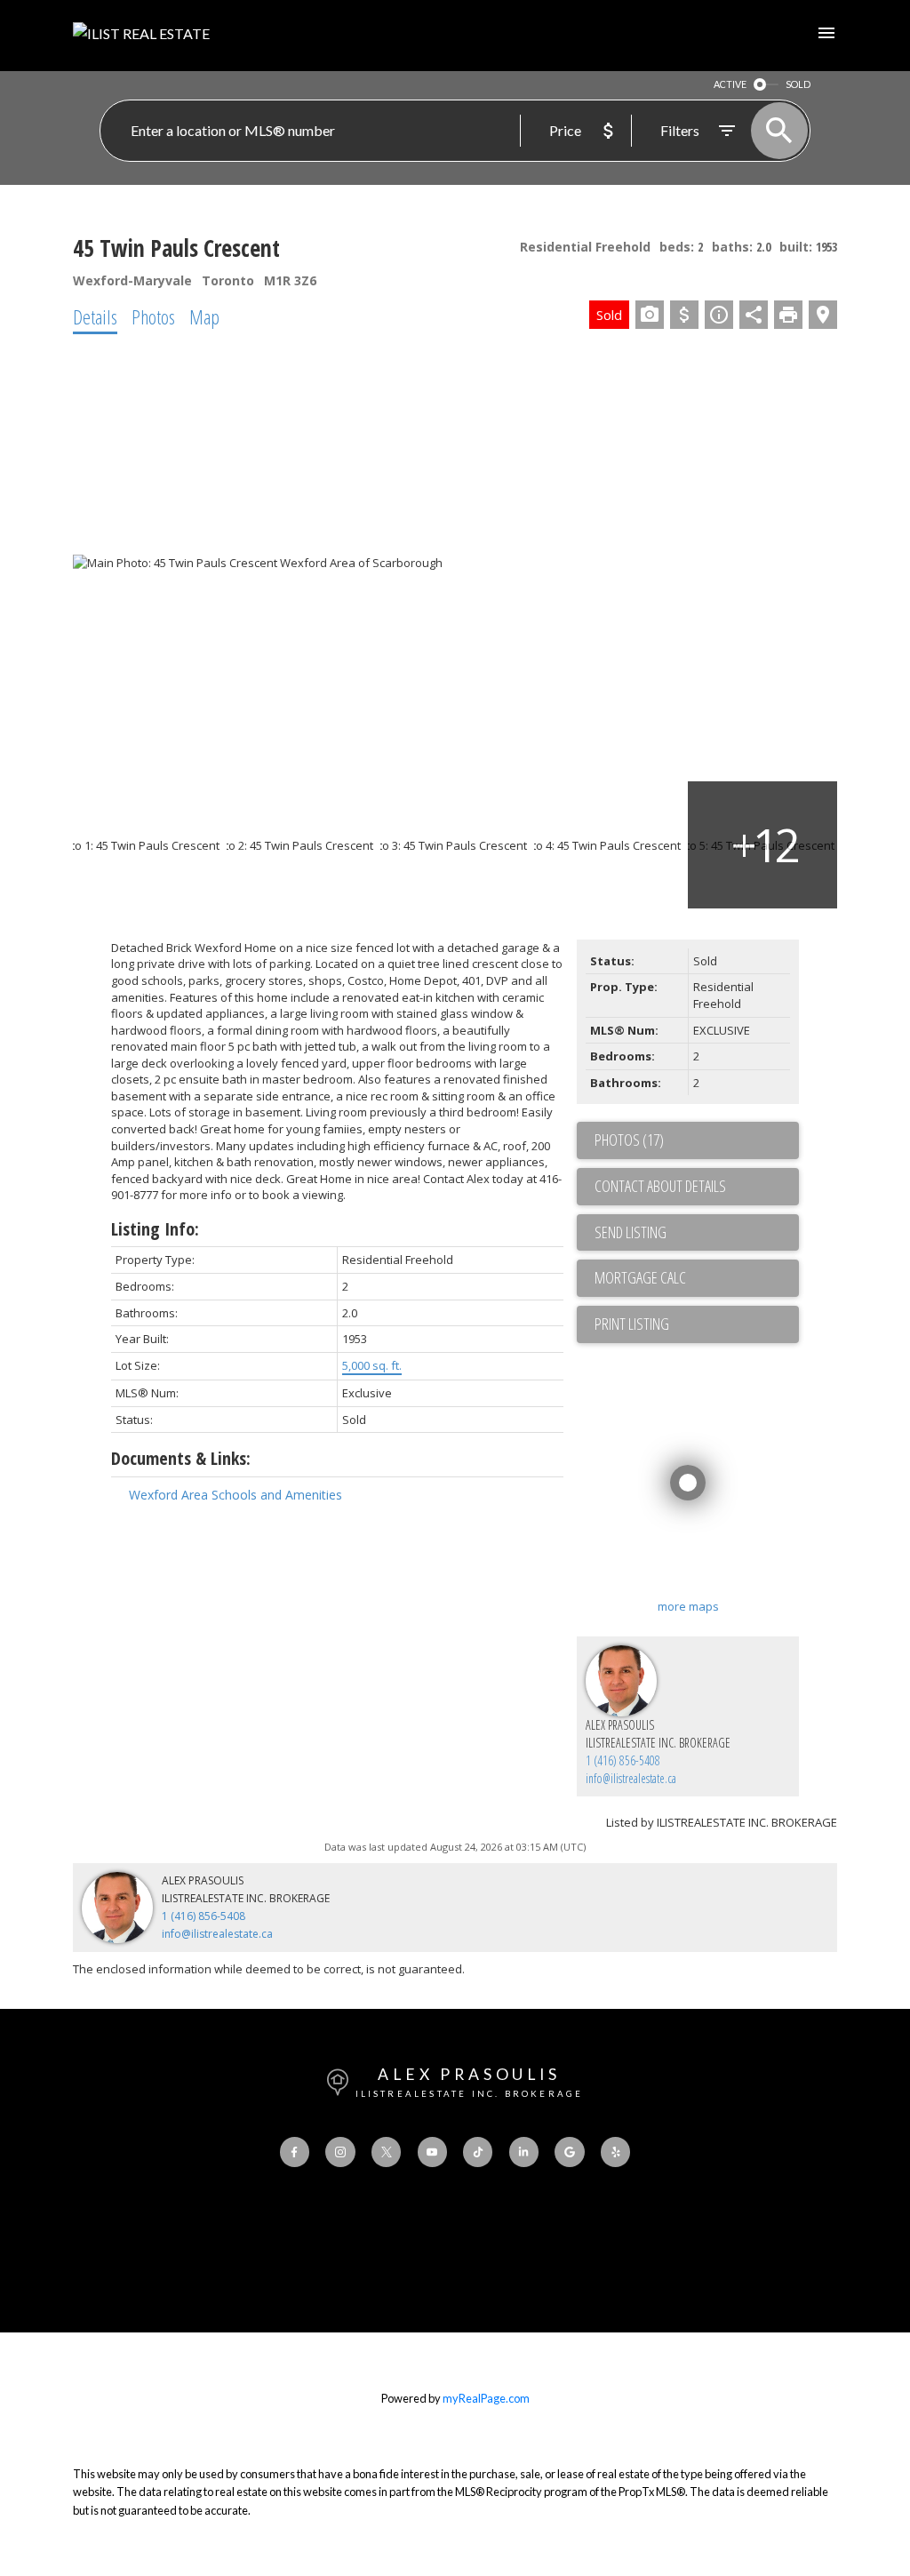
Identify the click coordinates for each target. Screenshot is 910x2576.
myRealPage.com (486, 2398)
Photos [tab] (153, 316)
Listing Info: (155, 1229)
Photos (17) (629, 1140)
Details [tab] (95, 316)
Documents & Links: (181, 1458)
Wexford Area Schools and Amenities (235, 1495)
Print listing (632, 1324)
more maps (688, 1606)
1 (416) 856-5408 (623, 1760)
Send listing (631, 1232)
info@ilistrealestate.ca (631, 1778)
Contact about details (660, 1186)
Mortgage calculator (697, 1278)
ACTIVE (730, 84)
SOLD (798, 84)
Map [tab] (204, 316)
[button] (295, 2152)
